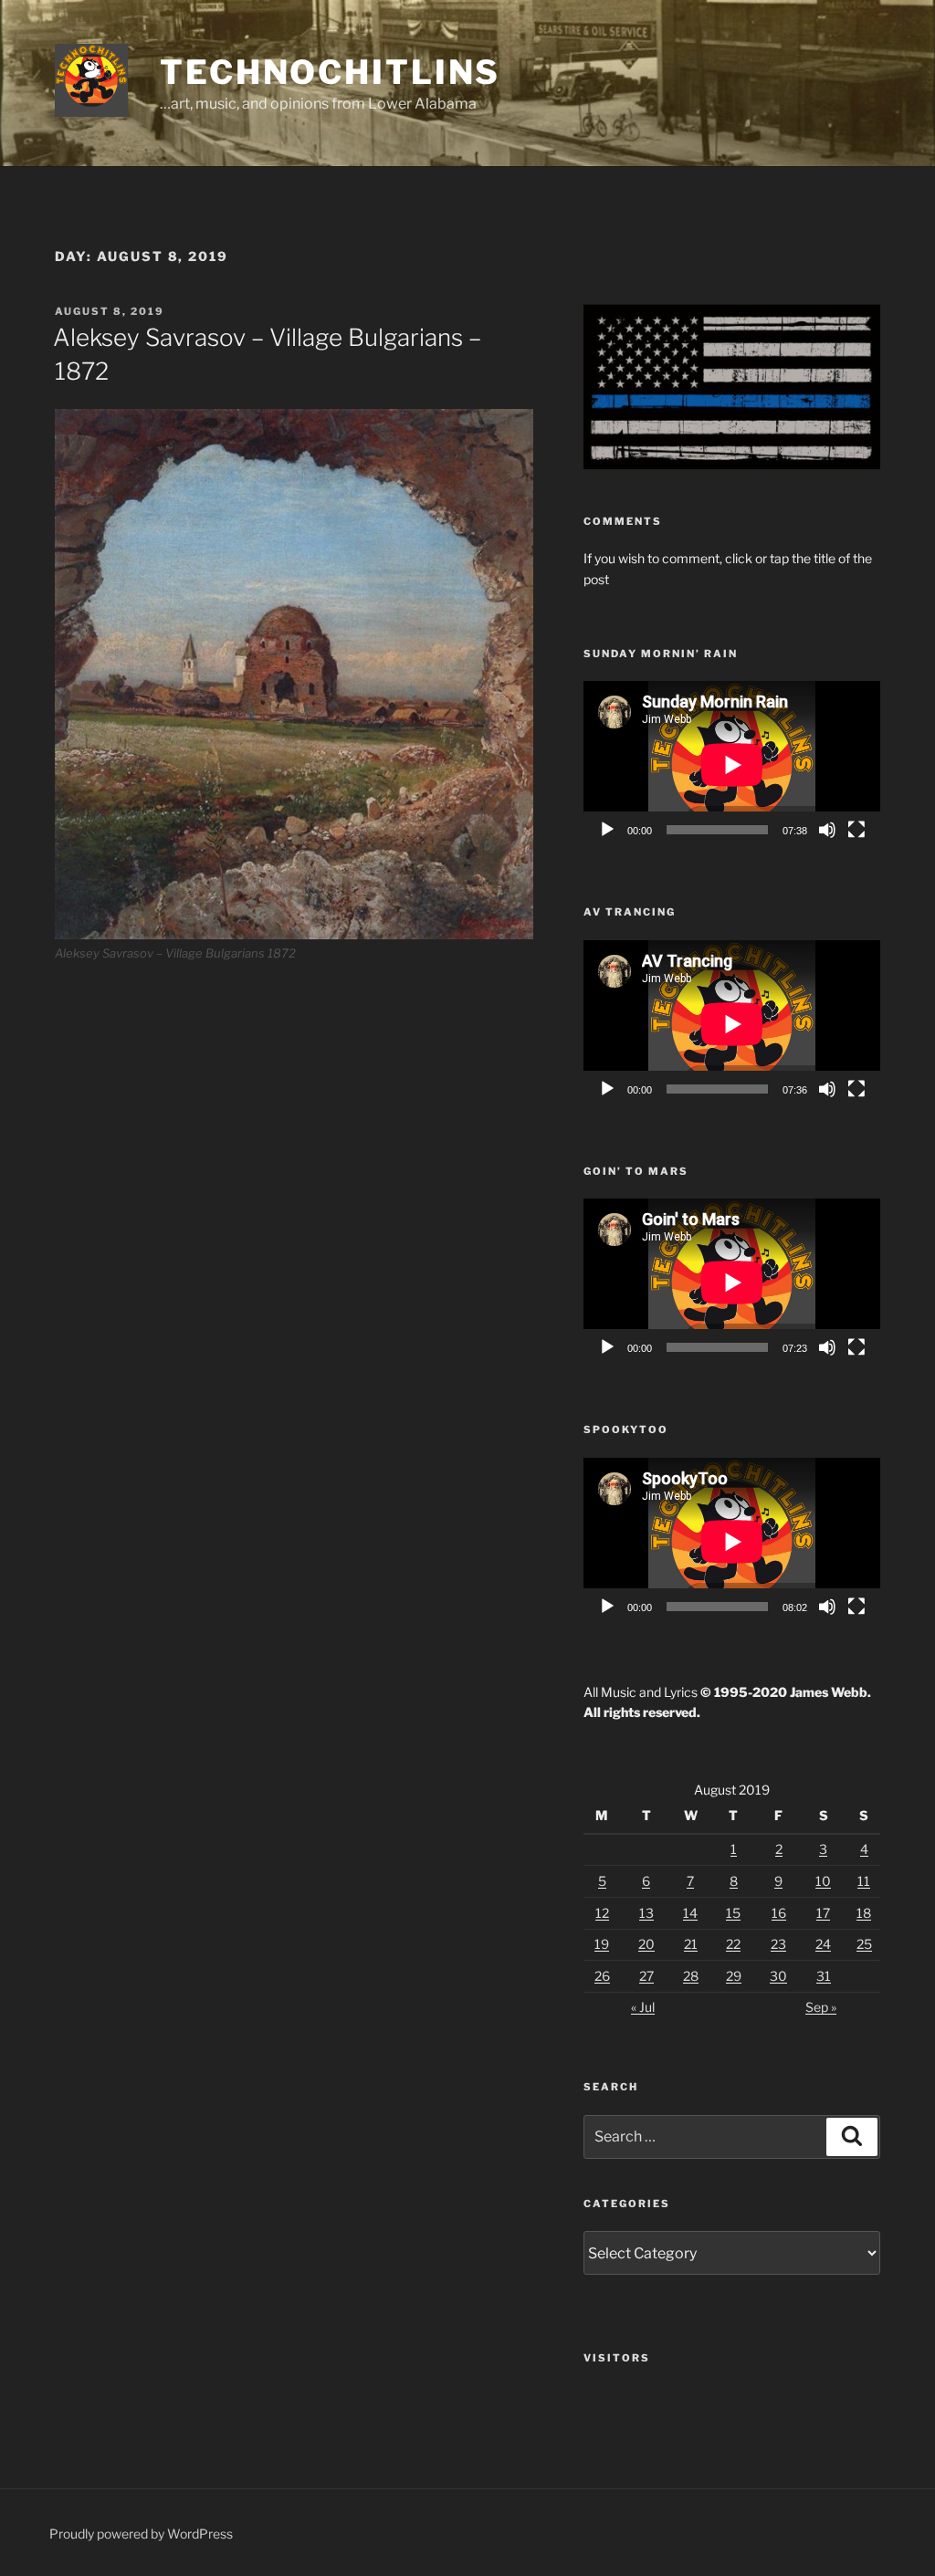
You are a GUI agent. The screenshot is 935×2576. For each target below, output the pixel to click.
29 (734, 1976)
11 (864, 1881)
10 (823, 1881)
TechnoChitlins (330, 72)
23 (778, 1944)
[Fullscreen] (856, 830)
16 (779, 1913)
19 (602, 1944)
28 (691, 1976)
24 (823, 1944)
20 (646, 1944)
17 (823, 1913)
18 (864, 1913)
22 (733, 1944)
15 (733, 1913)
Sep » (821, 2007)
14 (690, 1913)
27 (646, 1976)
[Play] (607, 830)
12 (602, 1913)
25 (864, 1944)
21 (691, 1944)
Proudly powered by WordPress (141, 2534)
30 (778, 1976)
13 (646, 1913)
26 (602, 1976)
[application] (732, 764)
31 (824, 1976)
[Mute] (827, 830)
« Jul (643, 2007)
